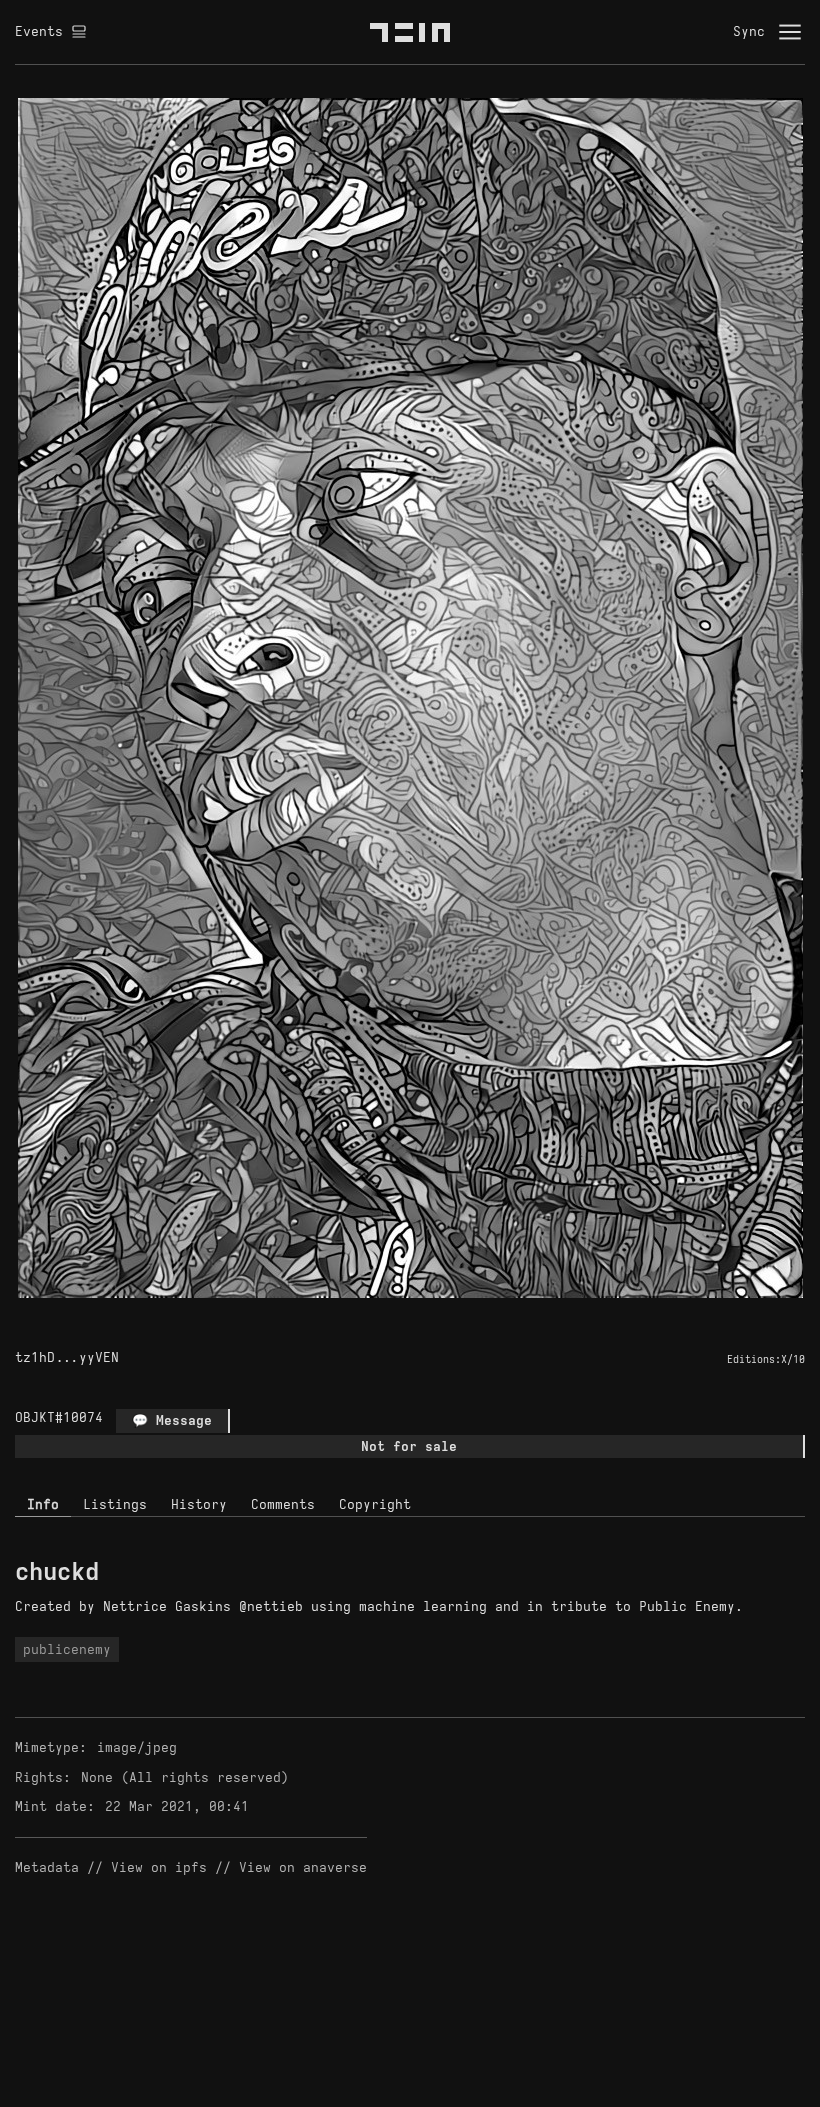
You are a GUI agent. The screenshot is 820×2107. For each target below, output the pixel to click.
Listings (115, 1504)
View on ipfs (159, 1867)
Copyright (375, 1504)
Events (39, 31)
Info (43, 1504)
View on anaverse (303, 1867)
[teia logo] (410, 32)
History (199, 1504)
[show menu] (790, 32)
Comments (283, 1504)
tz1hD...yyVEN (67, 1357)
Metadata (47, 1867)
